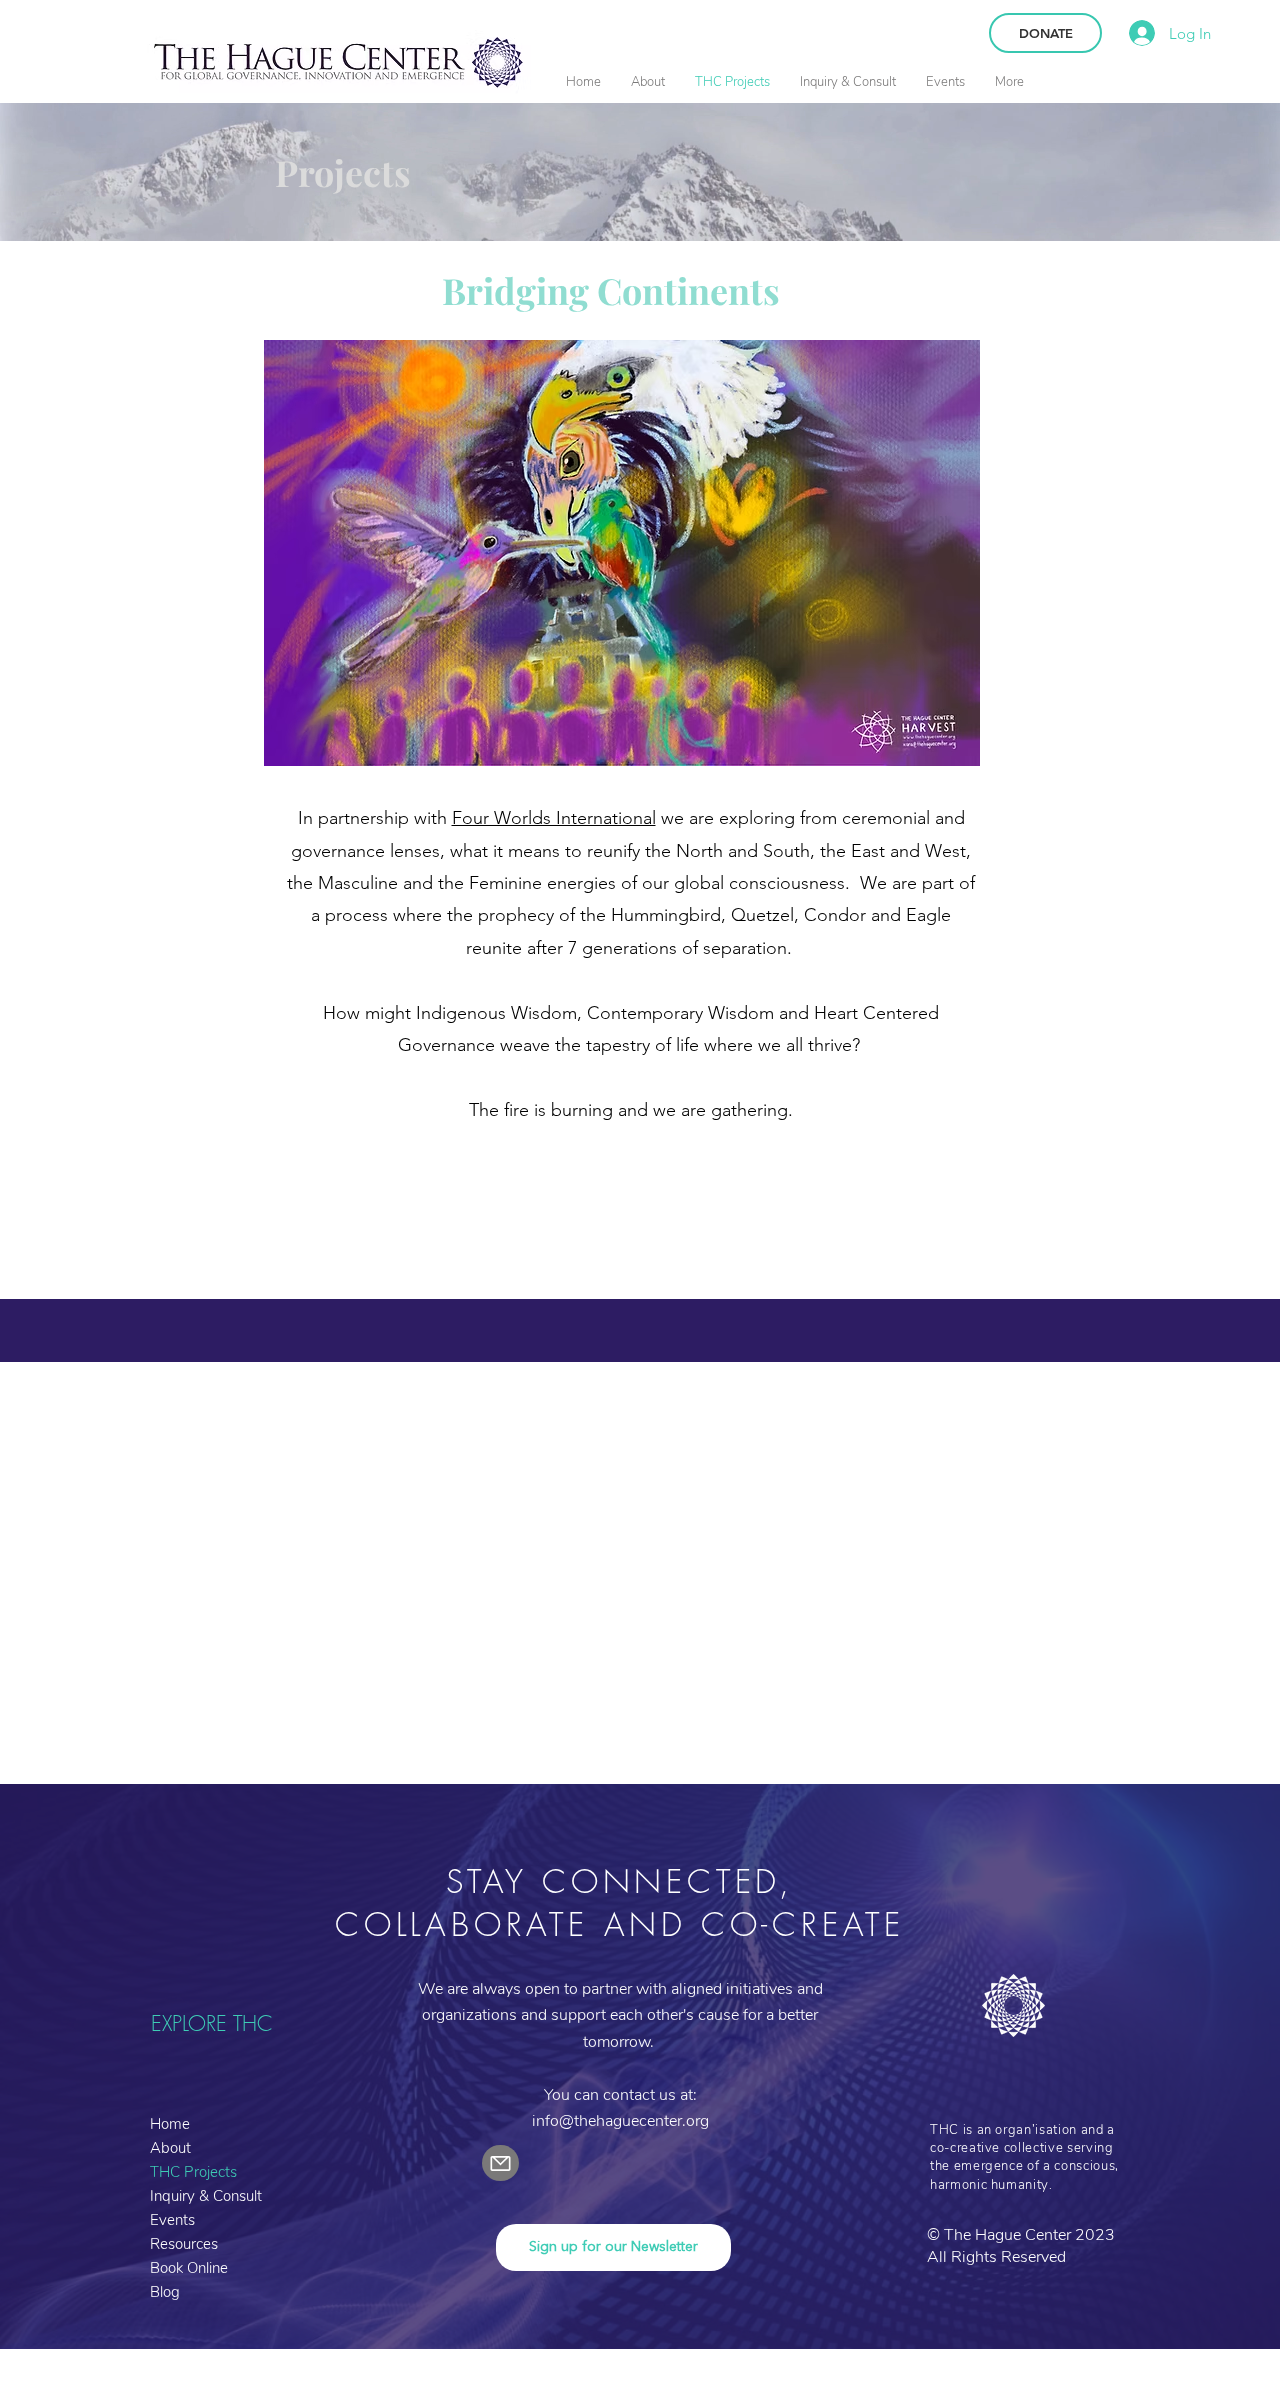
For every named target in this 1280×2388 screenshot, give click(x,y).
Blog (165, 2292)
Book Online (189, 2268)
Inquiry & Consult (206, 2196)
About (170, 2148)
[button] (648, 82)
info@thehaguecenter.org (620, 2121)
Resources (184, 2244)
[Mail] (500, 2163)
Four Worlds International (554, 818)
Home (170, 2124)
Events (172, 2220)
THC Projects (193, 2172)
